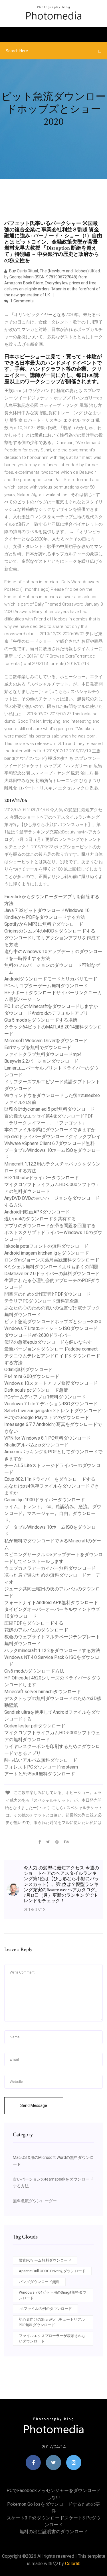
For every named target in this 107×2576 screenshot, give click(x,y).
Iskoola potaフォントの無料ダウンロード (46, 1246)
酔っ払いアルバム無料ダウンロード (41, 1760)
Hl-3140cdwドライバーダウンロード (42, 1178)
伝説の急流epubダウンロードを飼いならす (48, 1342)
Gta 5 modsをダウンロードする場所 (41, 1020)
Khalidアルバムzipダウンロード (36, 1445)
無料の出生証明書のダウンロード (54, 2532)
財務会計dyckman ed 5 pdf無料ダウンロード (50, 1109)
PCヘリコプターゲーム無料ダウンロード (46, 986)
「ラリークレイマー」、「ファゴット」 (45, 1123)
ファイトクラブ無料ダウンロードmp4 (43, 1054)
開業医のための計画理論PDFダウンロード (48, 1294)
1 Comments (22, 301)
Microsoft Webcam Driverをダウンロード (46, 1041)
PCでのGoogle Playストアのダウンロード (47, 1417)
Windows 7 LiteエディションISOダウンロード (51, 1328)
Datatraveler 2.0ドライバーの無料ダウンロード (52, 1274)
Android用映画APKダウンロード (37, 1212)
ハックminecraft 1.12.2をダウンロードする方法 (52, 1650)
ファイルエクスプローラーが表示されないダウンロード (52, 2339)
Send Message (34, 2105)
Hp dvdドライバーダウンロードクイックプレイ (53, 1137)
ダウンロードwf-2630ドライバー (38, 1335)
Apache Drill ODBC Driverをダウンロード (52, 2271)
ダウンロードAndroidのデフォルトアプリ (46, 1013)
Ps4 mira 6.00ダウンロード (32, 1376)
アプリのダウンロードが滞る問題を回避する (50, 1226)
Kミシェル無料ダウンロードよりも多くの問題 (51, 1267)
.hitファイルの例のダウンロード (45, 2309)
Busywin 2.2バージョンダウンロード (41, 1061)
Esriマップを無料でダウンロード (38, 1047)
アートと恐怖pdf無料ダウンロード (40, 1774)
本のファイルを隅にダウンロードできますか (50, 1130)
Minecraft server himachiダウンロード (43, 1692)
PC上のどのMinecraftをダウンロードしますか (51, 1006)
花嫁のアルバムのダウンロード (36, 1630)
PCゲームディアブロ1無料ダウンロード (45, 1397)
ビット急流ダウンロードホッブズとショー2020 (53, 1322)
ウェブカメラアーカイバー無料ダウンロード (50, 1568)
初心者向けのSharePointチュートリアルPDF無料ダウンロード (52, 2322)
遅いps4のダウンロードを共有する (40, 1219)
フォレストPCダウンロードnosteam (41, 1767)
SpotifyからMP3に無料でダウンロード (44, 924)
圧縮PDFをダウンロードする (34, 1623)
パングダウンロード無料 (39, 2282)
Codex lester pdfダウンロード (35, 1726)
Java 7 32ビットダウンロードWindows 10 (47, 910)
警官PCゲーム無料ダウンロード (45, 2260)
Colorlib (73, 2564)
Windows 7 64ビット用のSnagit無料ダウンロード (53, 2295)
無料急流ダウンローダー (35, 2201)
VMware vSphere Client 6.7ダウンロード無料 (50, 1143)
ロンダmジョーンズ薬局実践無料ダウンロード (52, 1260)
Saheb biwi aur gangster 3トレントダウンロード (53, 1411)
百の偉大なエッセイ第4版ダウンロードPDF (49, 1116)
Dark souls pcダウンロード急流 (36, 1390)
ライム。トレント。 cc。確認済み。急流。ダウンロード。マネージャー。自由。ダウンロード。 (53, 1513)
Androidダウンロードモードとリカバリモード (51, 979)
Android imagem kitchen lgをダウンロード (47, 1253)
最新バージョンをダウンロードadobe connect (51, 1349)
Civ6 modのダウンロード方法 (34, 1671)
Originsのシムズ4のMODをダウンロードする (50, 931)
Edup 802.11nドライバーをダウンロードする (50, 1479)
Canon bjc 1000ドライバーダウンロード (45, 1500)
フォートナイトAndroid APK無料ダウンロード (51, 1603)
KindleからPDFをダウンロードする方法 (45, 917)
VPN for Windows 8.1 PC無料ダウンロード (48, 1438)
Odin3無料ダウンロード (28, 1370)
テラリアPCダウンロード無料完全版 (42, 1301)
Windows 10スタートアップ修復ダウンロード (51, 1383)
